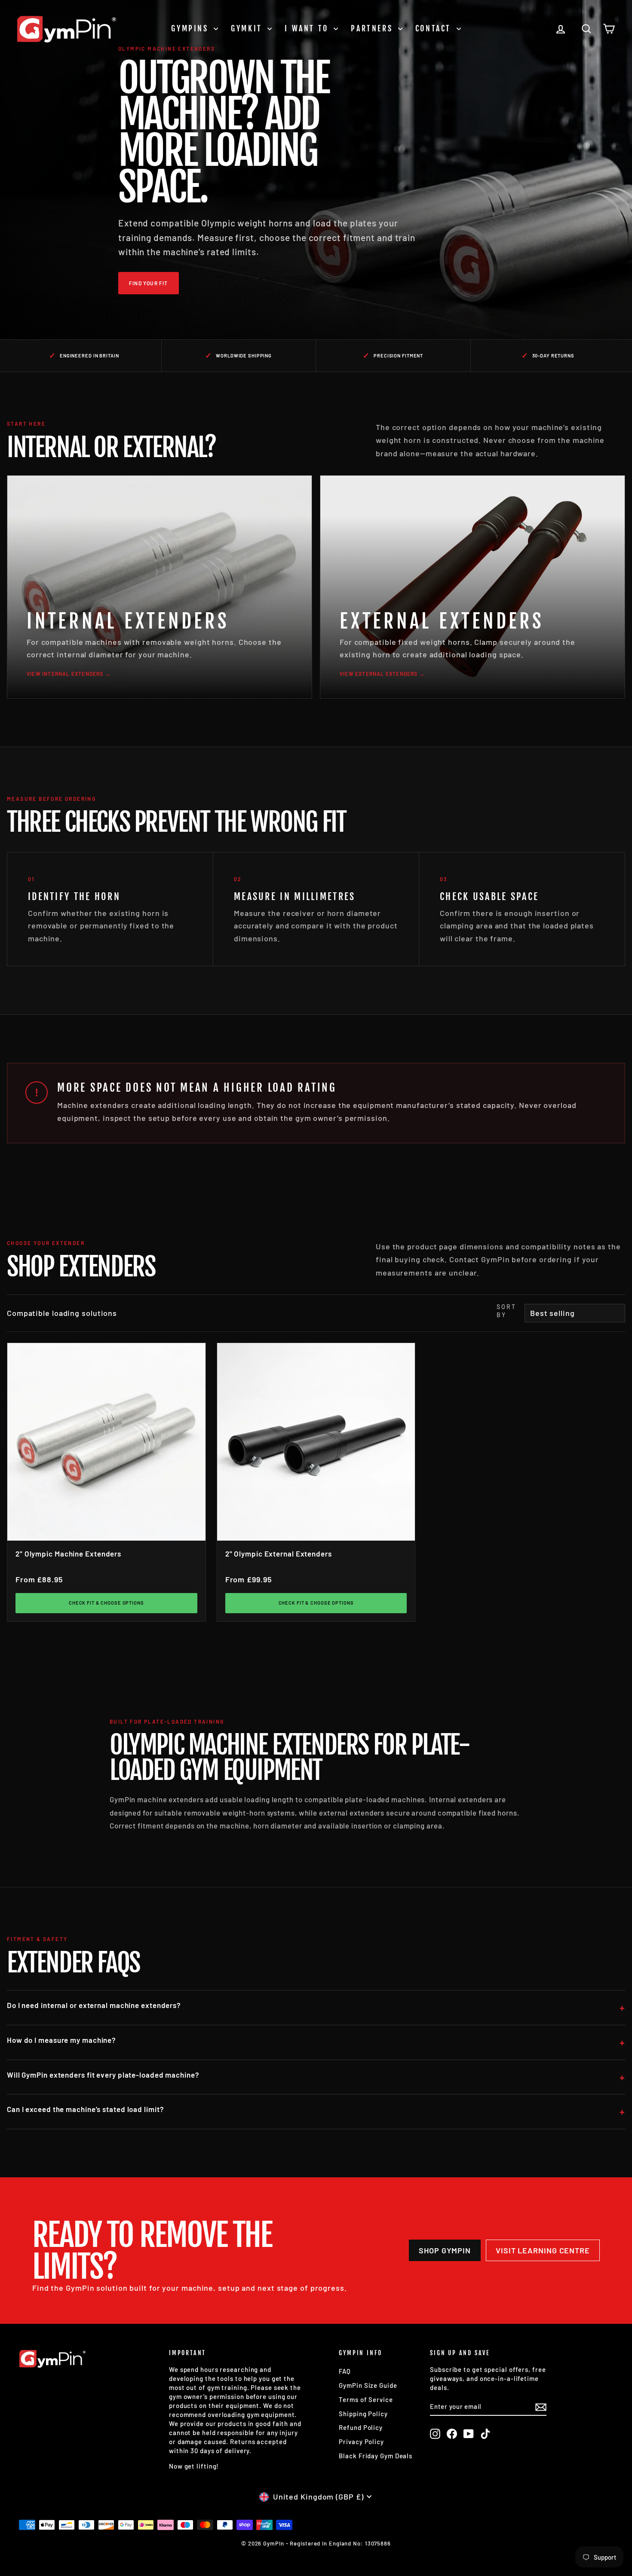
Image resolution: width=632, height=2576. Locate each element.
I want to (308, 28)
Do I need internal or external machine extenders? (94, 2005)
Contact (435, 28)
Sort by (506, 1311)
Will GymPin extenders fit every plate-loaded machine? (103, 2075)
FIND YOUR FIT (149, 283)
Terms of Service (366, 2399)
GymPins (191, 28)
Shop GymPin (445, 2250)
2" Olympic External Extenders (279, 1554)
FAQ (345, 2371)
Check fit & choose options (106, 1603)
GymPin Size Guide (368, 2385)
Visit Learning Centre (543, 2250)
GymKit (248, 28)
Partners (373, 28)
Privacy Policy (361, 2442)
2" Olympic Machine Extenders (68, 1554)
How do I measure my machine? (61, 2040)
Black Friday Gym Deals (376, 2456)
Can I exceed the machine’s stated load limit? (86, 2109)
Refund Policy (361, 2427)
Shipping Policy (363, 2414)
